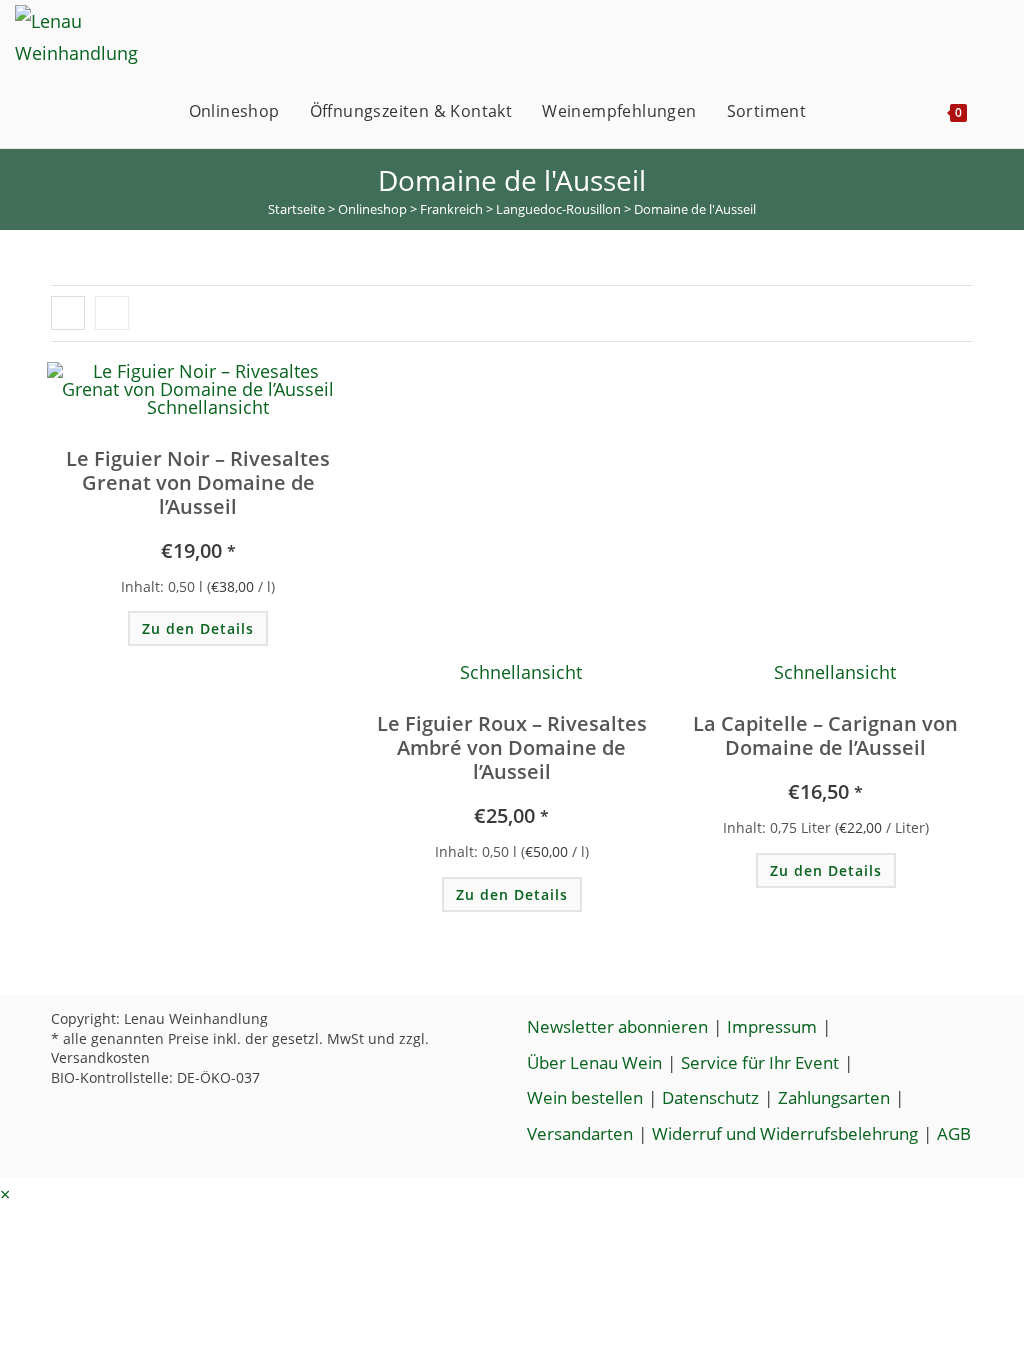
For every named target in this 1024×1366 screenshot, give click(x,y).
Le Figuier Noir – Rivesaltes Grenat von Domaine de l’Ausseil (198, 483)
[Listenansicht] (112, 313)
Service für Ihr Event (760, 1062)
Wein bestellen (585, 1097)
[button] (219, 388)
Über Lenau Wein (594, 1062)
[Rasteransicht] (68, 313)
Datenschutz (710, 1097)
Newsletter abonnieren (617, 1026)
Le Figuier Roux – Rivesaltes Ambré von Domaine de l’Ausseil (512, 748)
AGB (954, 1133)
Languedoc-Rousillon (558, 209)
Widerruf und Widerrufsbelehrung (785, 1133)
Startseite (296, 209)
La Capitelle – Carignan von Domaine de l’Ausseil (825, 736)
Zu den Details (198, 628)
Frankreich (451, 209)
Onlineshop (372, 209)
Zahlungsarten (834, 1097)
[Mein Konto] (842, 111)
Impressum (772, 1026)
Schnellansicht (205, 407)
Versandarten (580, 1133)
